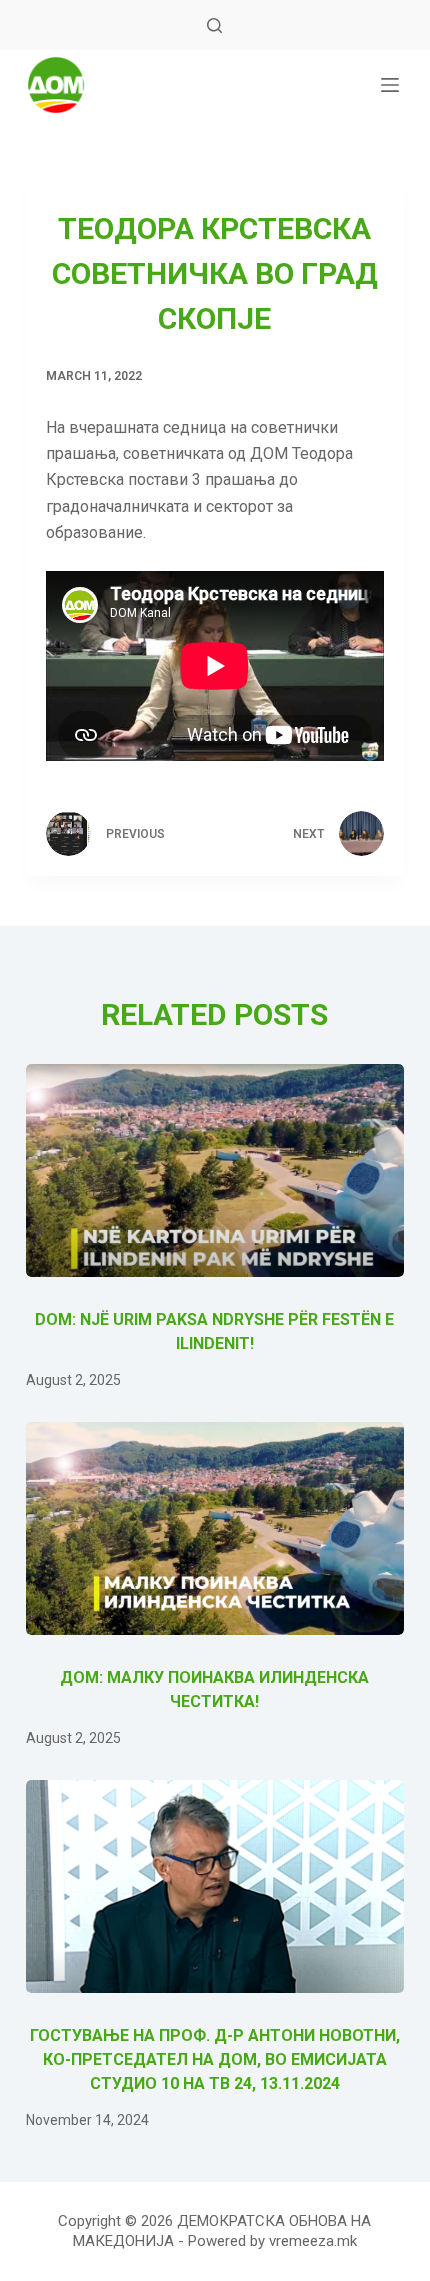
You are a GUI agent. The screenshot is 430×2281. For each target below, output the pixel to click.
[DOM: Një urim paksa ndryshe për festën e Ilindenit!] (215, 1170)
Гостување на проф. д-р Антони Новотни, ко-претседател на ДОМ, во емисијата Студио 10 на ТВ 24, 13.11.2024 (215, 2059)
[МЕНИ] (390, 85)
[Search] (214, 25)
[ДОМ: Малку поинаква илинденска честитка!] (215, 1528)
